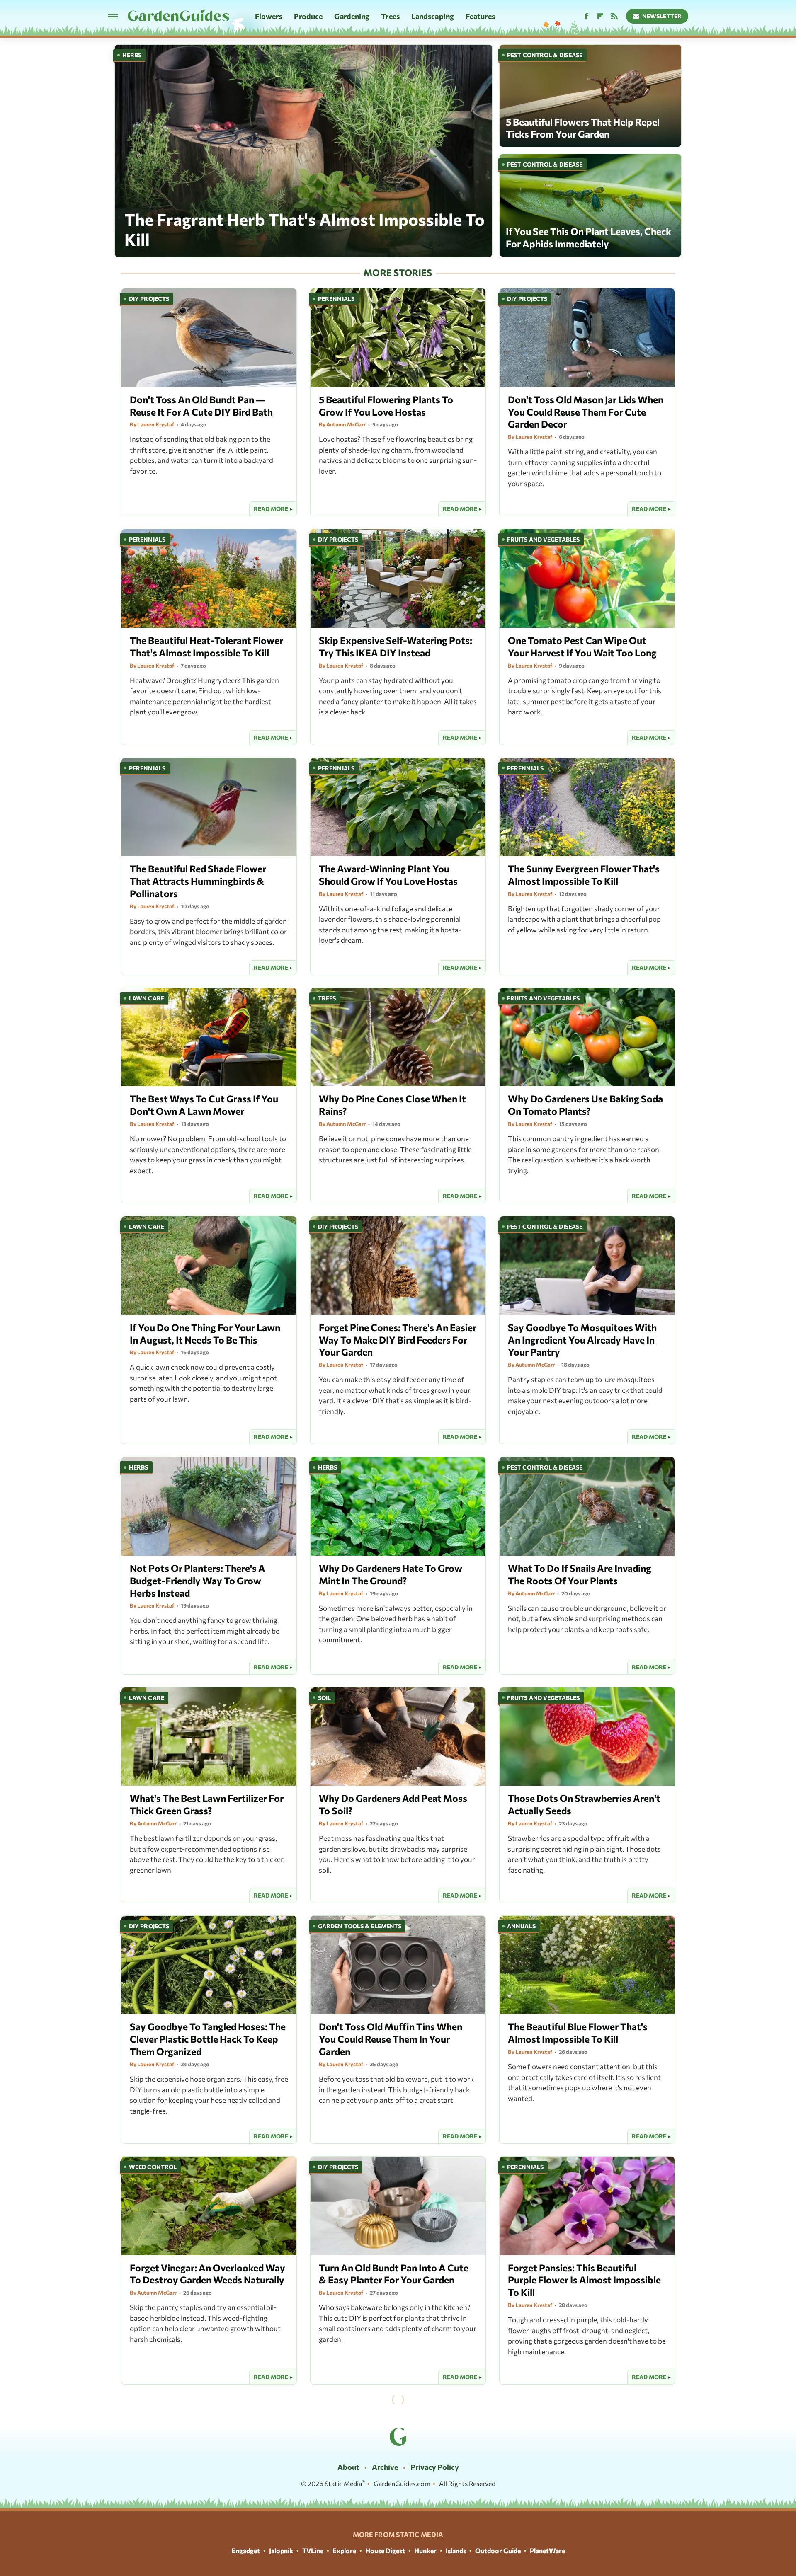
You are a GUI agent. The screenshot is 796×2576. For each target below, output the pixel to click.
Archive (385, 2467)
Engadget (246, 2551)
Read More (271, 509)
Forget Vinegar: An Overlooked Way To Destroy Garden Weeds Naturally (207, 2274)
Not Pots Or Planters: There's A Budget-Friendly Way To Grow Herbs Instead (198, 1581)
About (348, 2467)
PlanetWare (547, 2551)
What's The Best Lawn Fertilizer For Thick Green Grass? (207, 1804)
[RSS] (614, 16)
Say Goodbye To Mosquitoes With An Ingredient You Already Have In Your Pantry (582, 1340)
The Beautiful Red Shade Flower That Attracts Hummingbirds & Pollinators (198, 881)
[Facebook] (586, 16)
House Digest (385, 2551)
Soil (324, 1698)
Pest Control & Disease (545, 55)
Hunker (425, 2551)
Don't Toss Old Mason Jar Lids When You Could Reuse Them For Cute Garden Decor (586, 412)
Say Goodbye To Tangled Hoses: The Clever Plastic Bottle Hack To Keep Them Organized (208, 2039)
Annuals (521, 1926)
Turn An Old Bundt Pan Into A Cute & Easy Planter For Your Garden (394, 2274)
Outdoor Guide (498, 2551)
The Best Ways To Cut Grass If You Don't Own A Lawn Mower (204, 1105)
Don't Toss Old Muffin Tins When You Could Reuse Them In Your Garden (391, 2039)
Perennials (336, 299)
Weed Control (153, 2167)
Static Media (343, 2483)
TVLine (313, 2551)
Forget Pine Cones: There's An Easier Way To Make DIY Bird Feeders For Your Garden (398, 1340)
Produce (308, 16)
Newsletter (662, 16)
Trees (390, 16)
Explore (344, 2551)
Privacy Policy (435, 2467)
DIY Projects (149, 299)
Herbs (132, 55)
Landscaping (433, 16)
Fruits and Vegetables (543, 539)
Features (480, 16)
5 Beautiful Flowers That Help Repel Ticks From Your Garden (583, 128)
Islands (456, 2551)
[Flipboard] (600, 16)
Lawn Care (147, 998)
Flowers (269, 16)
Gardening (352, 16)
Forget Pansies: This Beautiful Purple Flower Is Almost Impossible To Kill (584, 2280)
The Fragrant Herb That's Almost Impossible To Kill (305, 229)
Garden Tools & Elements (360, 1926)
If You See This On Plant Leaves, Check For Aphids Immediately (589, 237)
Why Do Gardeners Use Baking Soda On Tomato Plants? (585, 1105)
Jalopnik (281, 2551)
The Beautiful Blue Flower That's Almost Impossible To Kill (578, 2033)
